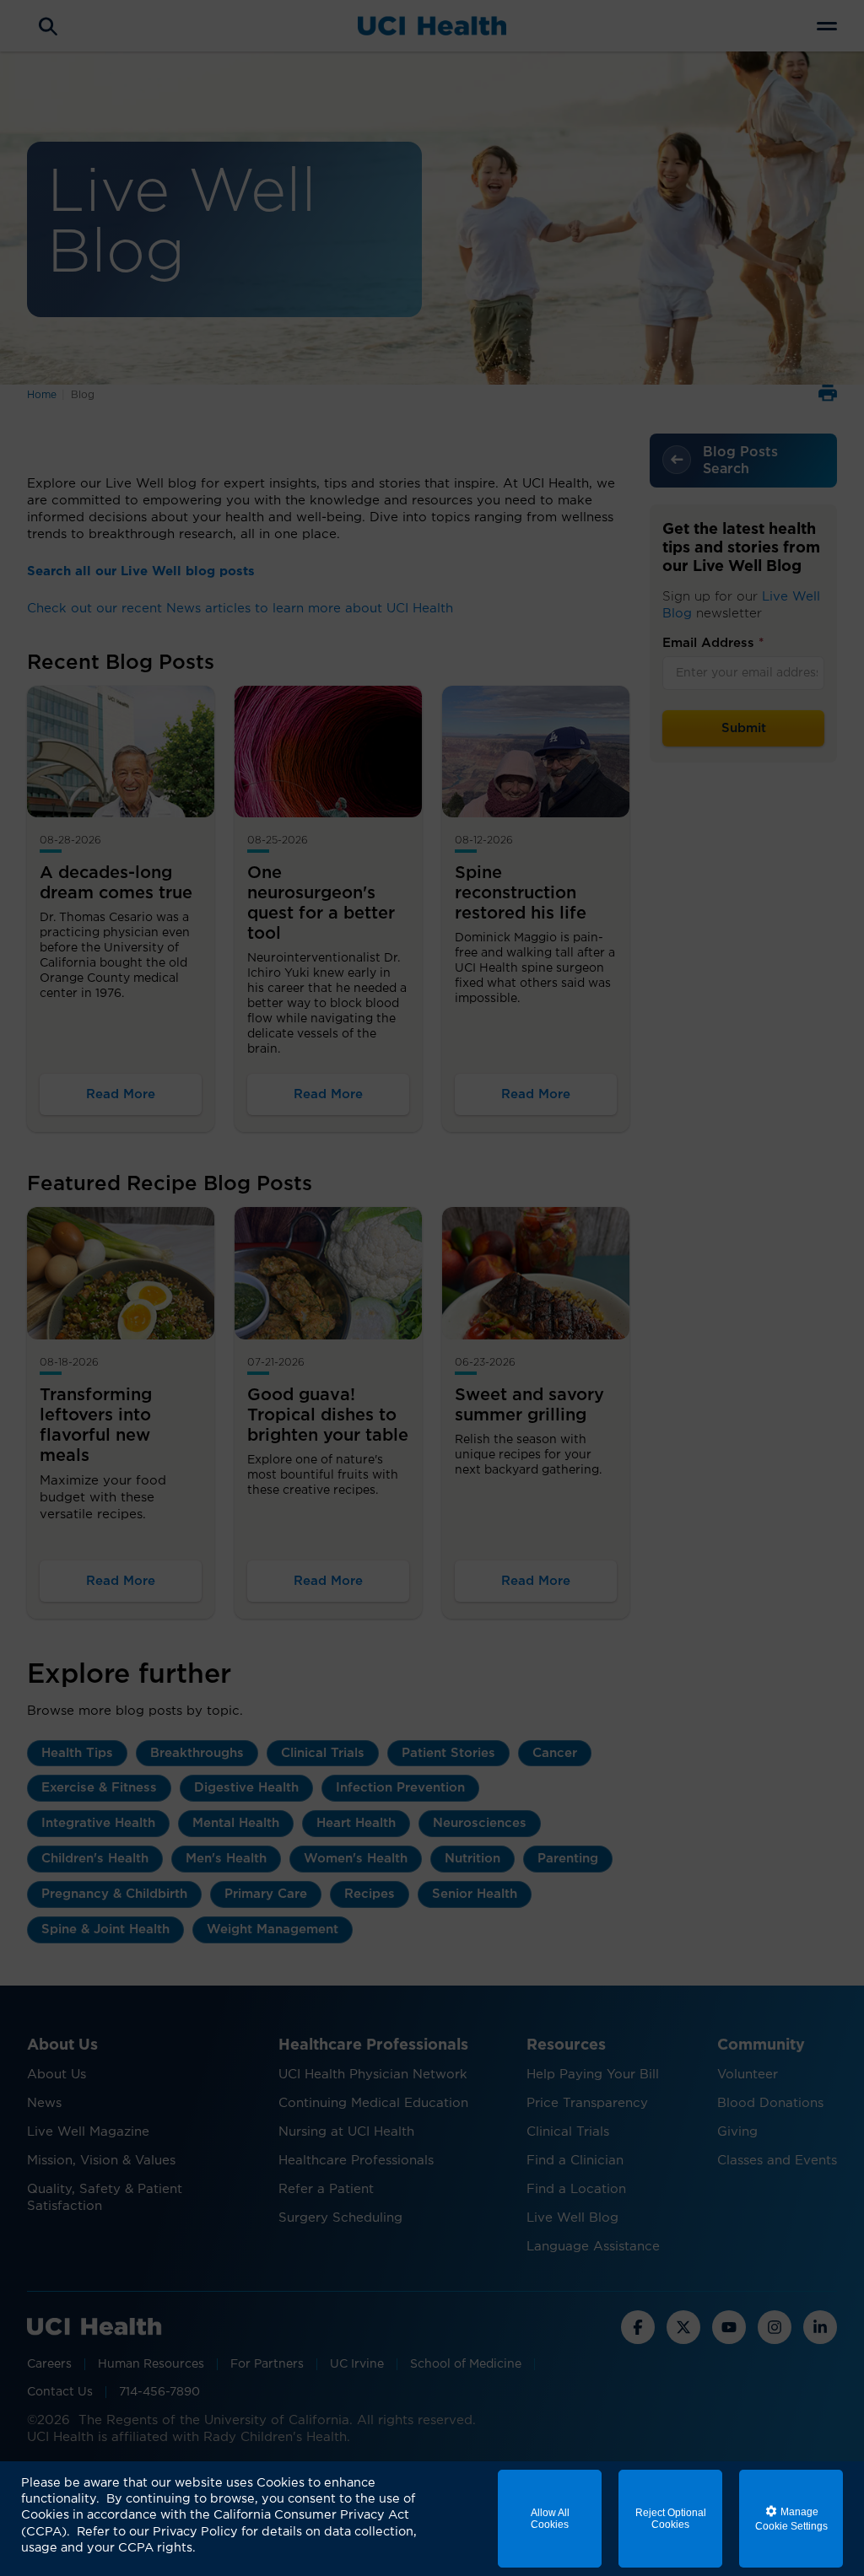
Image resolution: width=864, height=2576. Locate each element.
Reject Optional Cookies (671, 2519)
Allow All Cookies (550, 2519)
